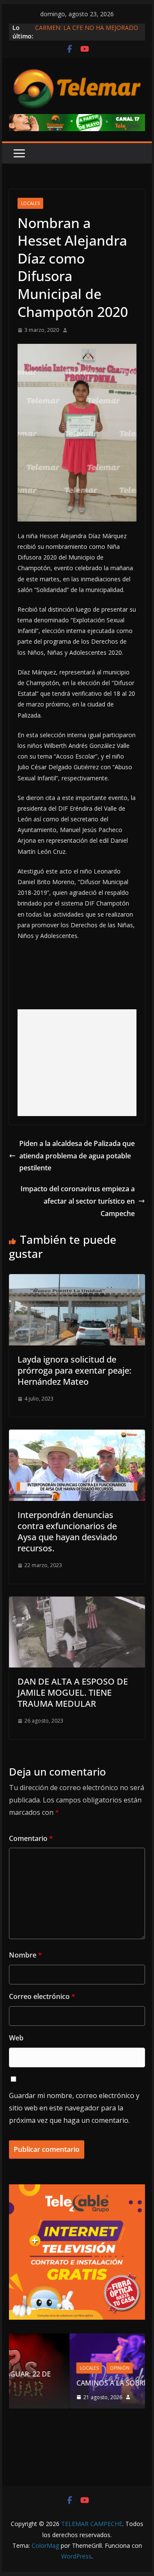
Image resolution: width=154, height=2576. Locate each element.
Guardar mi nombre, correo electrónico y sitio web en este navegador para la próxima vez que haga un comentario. (74, 2108)
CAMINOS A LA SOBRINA (62, 2383)
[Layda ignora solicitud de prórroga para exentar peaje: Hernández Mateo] (77, 1280)
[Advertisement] (77, 1063)
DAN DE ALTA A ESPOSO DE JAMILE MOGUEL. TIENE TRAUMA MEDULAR (73, 1692)
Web (16, 2038)
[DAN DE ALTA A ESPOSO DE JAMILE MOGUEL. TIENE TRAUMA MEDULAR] (77, 1603)
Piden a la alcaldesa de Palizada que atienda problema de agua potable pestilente (77, 1156)
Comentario (31, 1838)
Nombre (25, 1955)
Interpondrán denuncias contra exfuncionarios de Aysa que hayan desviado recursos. (67, 1531)
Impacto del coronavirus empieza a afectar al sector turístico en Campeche (78, 1201)
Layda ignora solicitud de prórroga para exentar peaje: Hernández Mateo (74, 1370)
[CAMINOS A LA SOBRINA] (83, 2339)
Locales (30, 203)
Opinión (65, 2368)
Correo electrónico (42, 1996)
